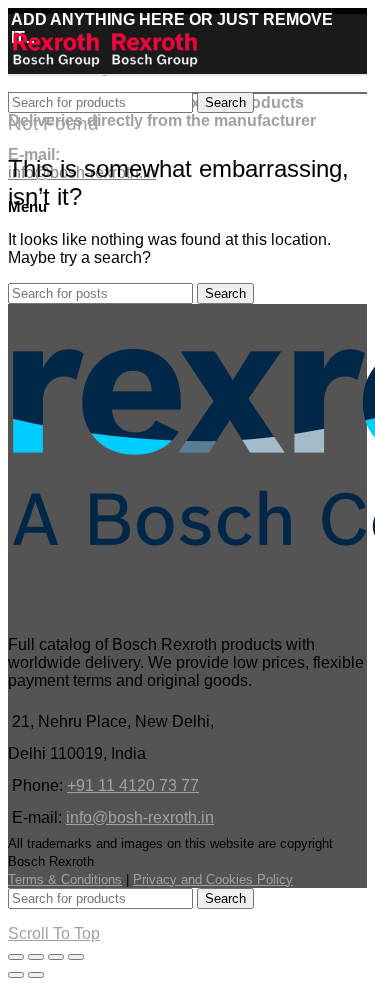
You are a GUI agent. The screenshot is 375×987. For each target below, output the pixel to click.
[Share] (36, 957)
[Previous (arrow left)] (16, 975)
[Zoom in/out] (76, 957)
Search (225, 102)
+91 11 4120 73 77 (133, 785)
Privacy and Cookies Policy (213, 879)
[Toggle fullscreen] (56, 957)
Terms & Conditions (65, 879)
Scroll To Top (54, 933)
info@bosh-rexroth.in (140, 817)
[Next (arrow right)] (36, 975)
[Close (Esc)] (16, 957)
